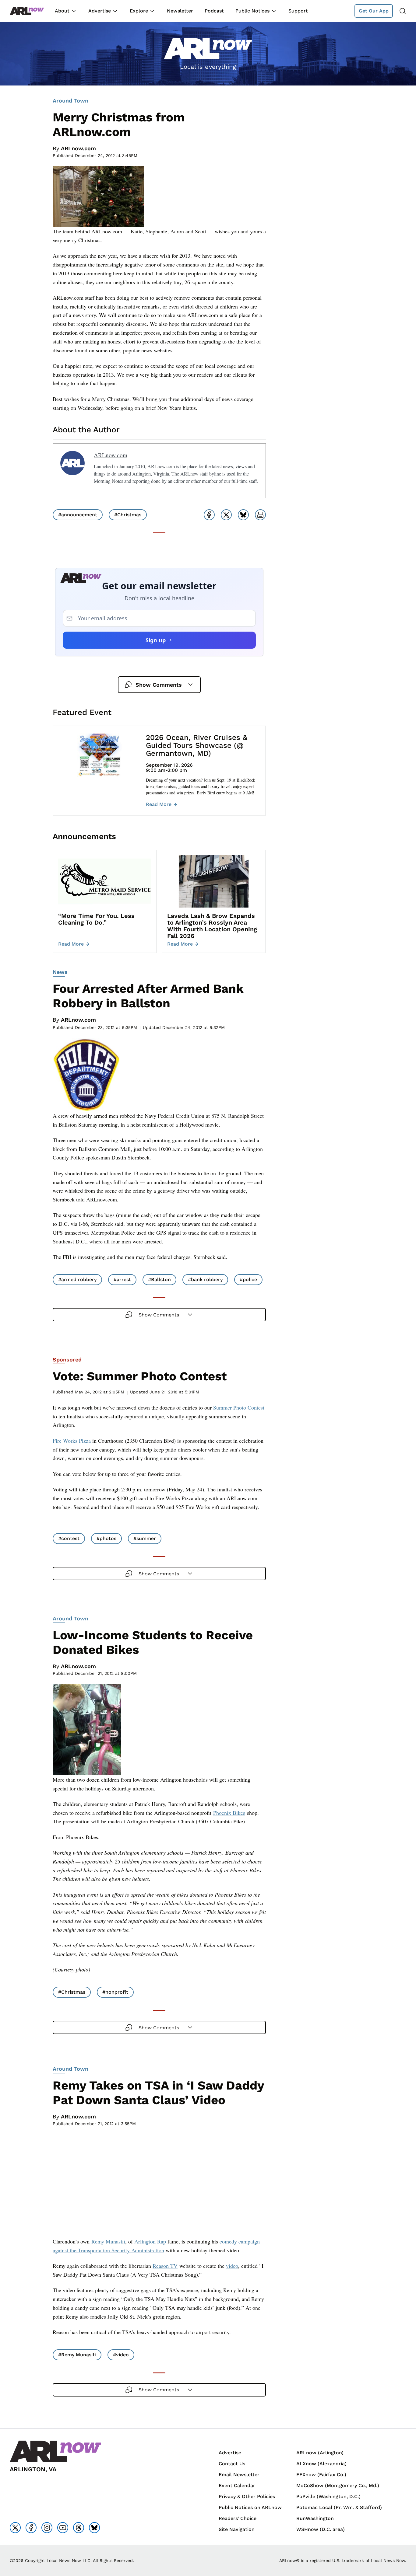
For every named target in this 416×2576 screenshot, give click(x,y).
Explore (139, 11)
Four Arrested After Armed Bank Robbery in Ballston (148, 996)
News (60, 972)
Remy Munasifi (108, 2241)
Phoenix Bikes (229, 1813)
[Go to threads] (79, 2528)
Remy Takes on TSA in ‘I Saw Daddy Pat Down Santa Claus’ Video (158, 2093)
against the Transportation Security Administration (108, 2250)
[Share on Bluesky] (243, 515)
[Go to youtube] (63, 2528)
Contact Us (232, 2464)
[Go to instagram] (47, 2528)
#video (121, 2355)
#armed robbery (77, 1279)
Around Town (71, 101)
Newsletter (180, 11)
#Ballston (159, 1279)
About (62, 11)
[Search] (403, 11)
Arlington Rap (150, 2241)
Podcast (214, 11)
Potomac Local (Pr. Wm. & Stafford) (339, 2507)
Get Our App (374, 11)
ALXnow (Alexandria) (321, 2464)
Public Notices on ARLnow (250, 2507)
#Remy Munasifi (77, 2355)
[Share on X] (226, 515)
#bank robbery (205, 1279)
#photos (106, 1538)
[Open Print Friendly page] (260, 515)
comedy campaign (240, 2241)
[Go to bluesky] (94, 2528)
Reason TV (165, 2266)
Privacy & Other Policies (247, 2496)
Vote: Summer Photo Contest (140, 1376)
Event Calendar (237, 2485)
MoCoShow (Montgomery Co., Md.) (338, 2485)
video (232, 2266)
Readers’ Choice (238, 2518)
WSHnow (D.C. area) (321, 2529)
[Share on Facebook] (209, 515)
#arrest (122, 1279)
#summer (145, 1538)
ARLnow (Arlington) (320, 2453)
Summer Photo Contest (239, 1407)
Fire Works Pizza (72, 1441)
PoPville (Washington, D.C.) (328, 2496)
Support (298, 11)
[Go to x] (15, 2528)
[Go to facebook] (31, 2528)
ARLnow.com (78, 148)
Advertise (100, 11)
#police (248, 1279)
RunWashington (315, 2518)
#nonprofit (115, 1992)
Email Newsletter (239, 2475)
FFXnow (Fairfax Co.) (321, 2475)
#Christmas (128, 515)
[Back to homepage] (27, 11)
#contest (69, 1538)
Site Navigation (237, 2529)
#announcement (78, 515)
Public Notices (252, 11)
